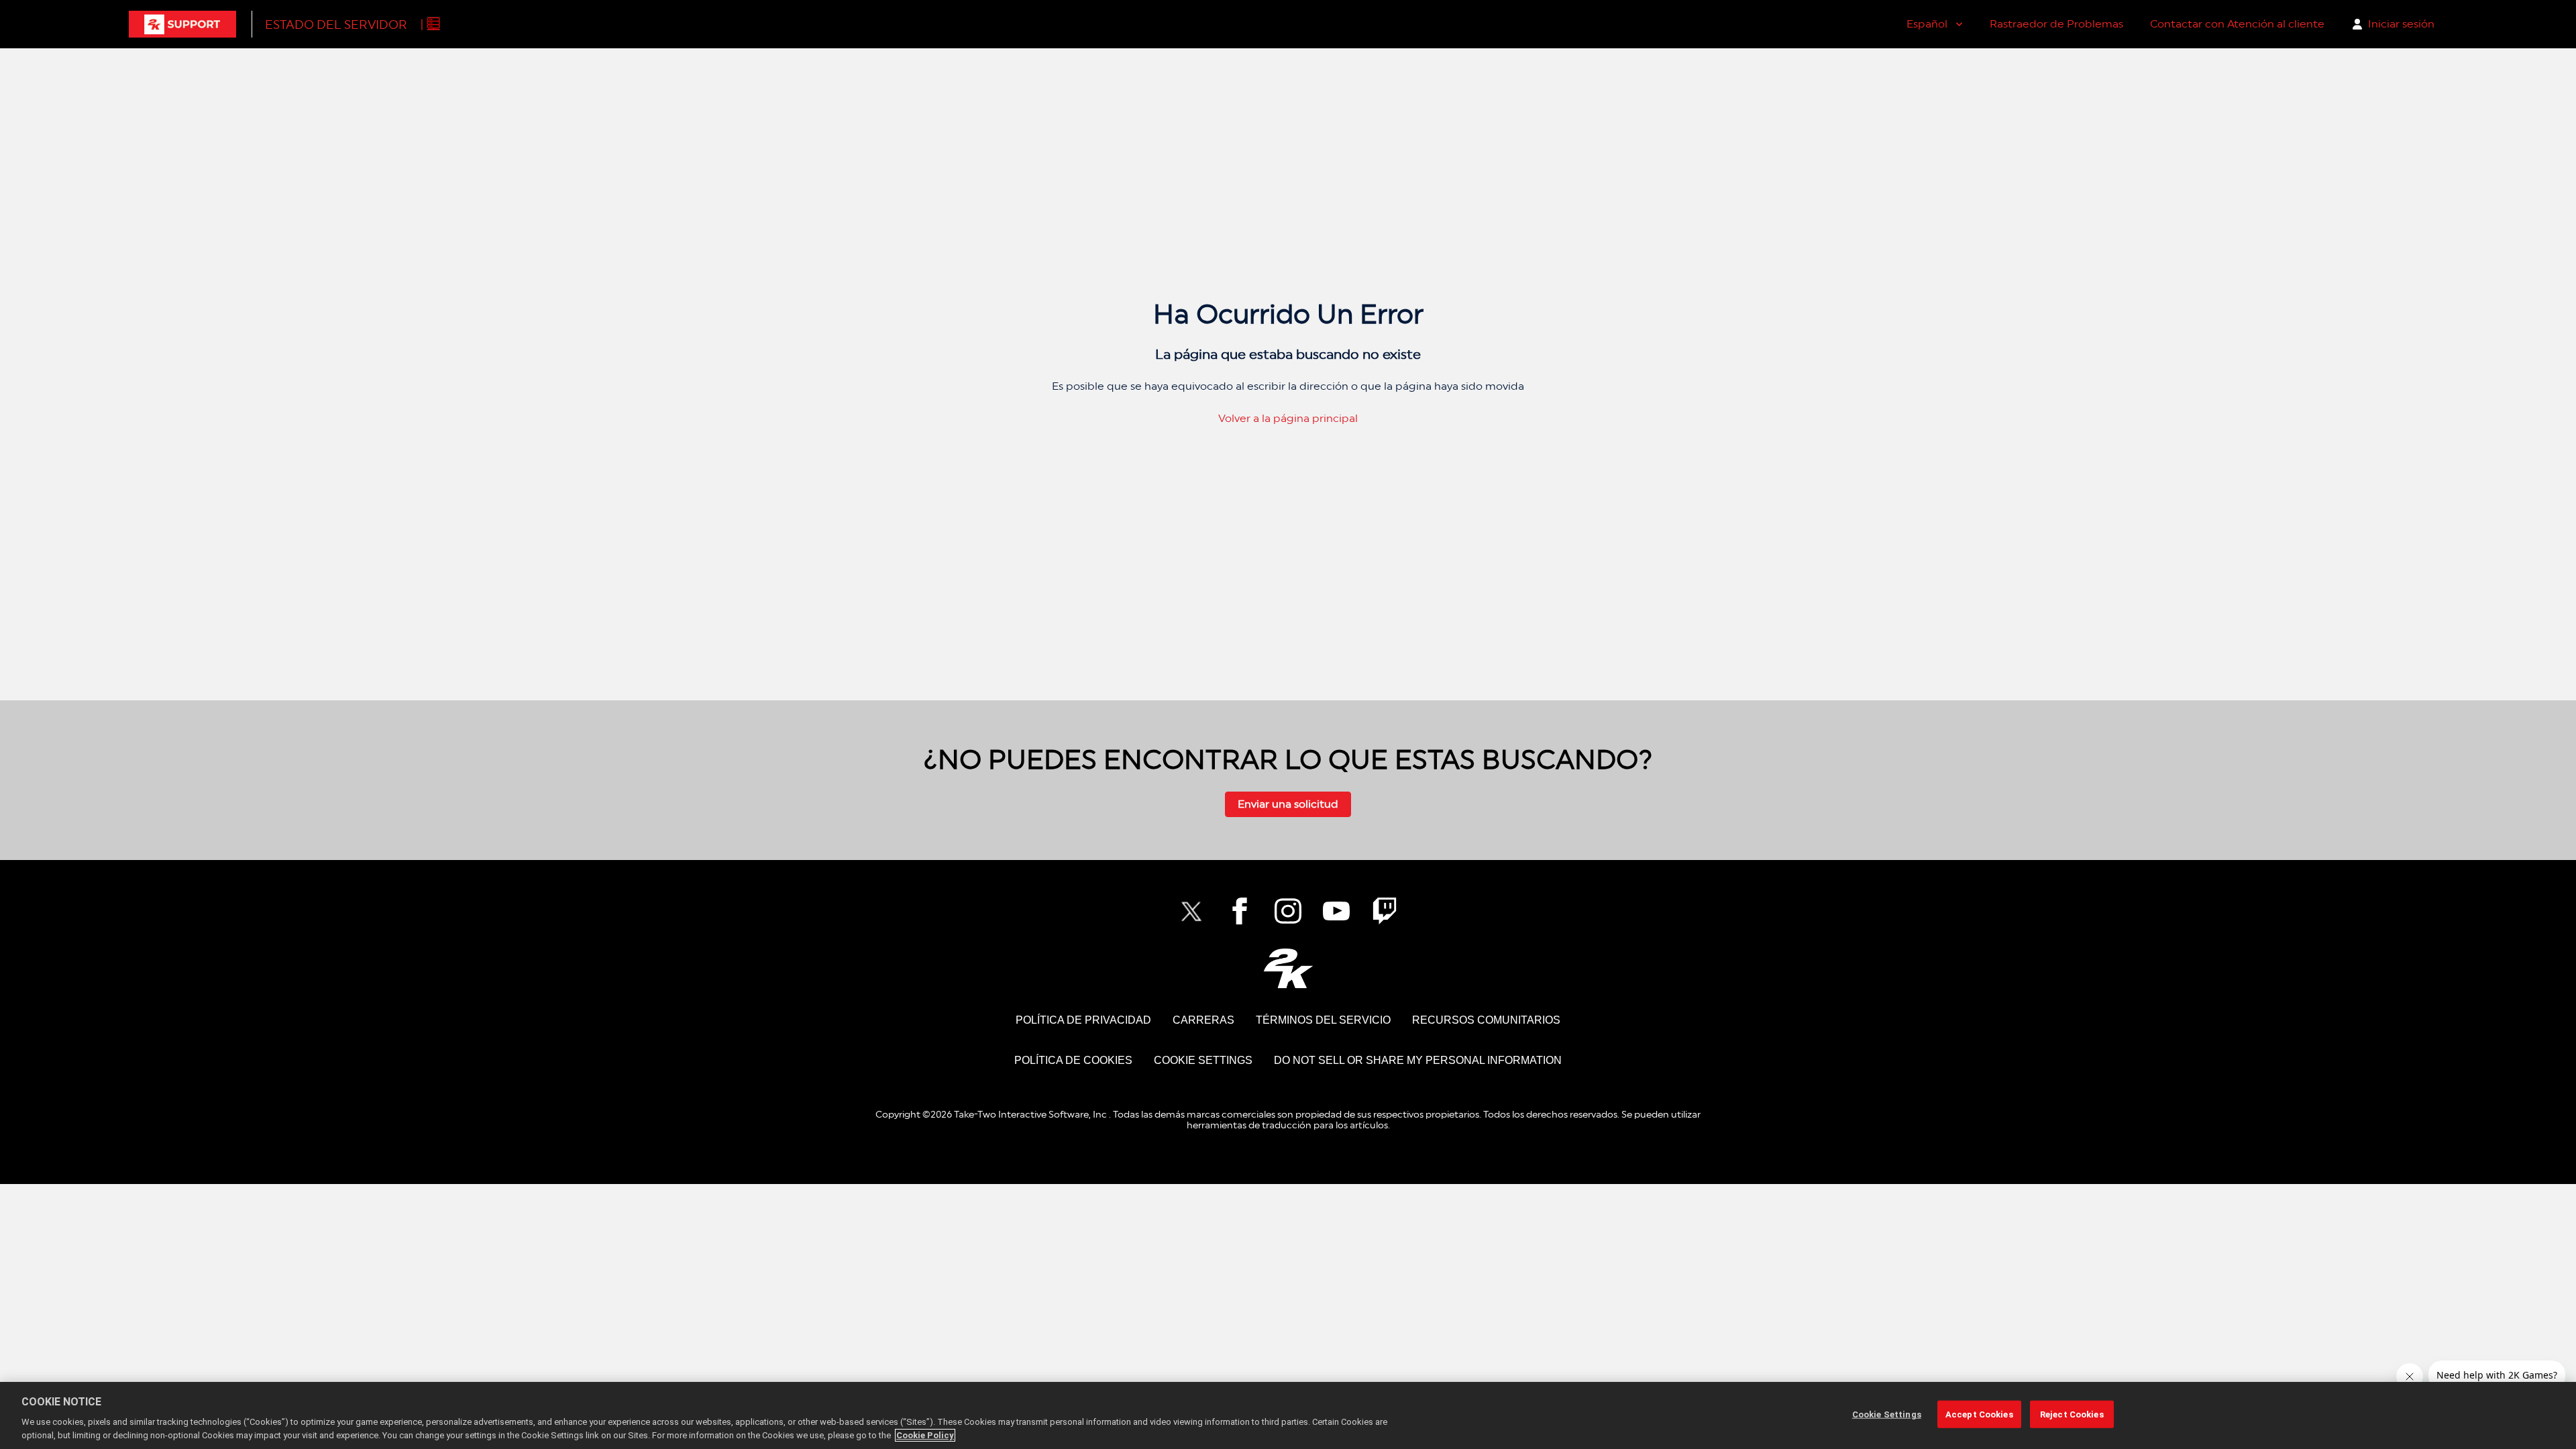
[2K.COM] (1288, 968)
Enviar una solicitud (1288, 804)
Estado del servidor (336, 24)
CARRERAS (1203, 1020)
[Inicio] (182, 24)
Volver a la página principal (1288, 418)
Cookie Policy (925, 1435)
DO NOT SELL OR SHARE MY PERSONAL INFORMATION (1418, 1060)
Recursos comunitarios (1486, 1020)
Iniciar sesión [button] (2401, 24)
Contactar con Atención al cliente (2237, 24)
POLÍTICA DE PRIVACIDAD (1083, 1020)
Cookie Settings (1203, 1060)
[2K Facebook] (1240, 911)
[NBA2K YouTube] (1336, 911)
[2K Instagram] (1288, 911)
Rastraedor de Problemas (2056, 24)
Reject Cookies (2072, 1414)
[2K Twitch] (1385, 911)
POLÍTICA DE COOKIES (1073, 1060)
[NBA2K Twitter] (1191, 911)
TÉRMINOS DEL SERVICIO (1323, 1020)
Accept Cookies (1979, 1414)
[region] (1288, 1415)
